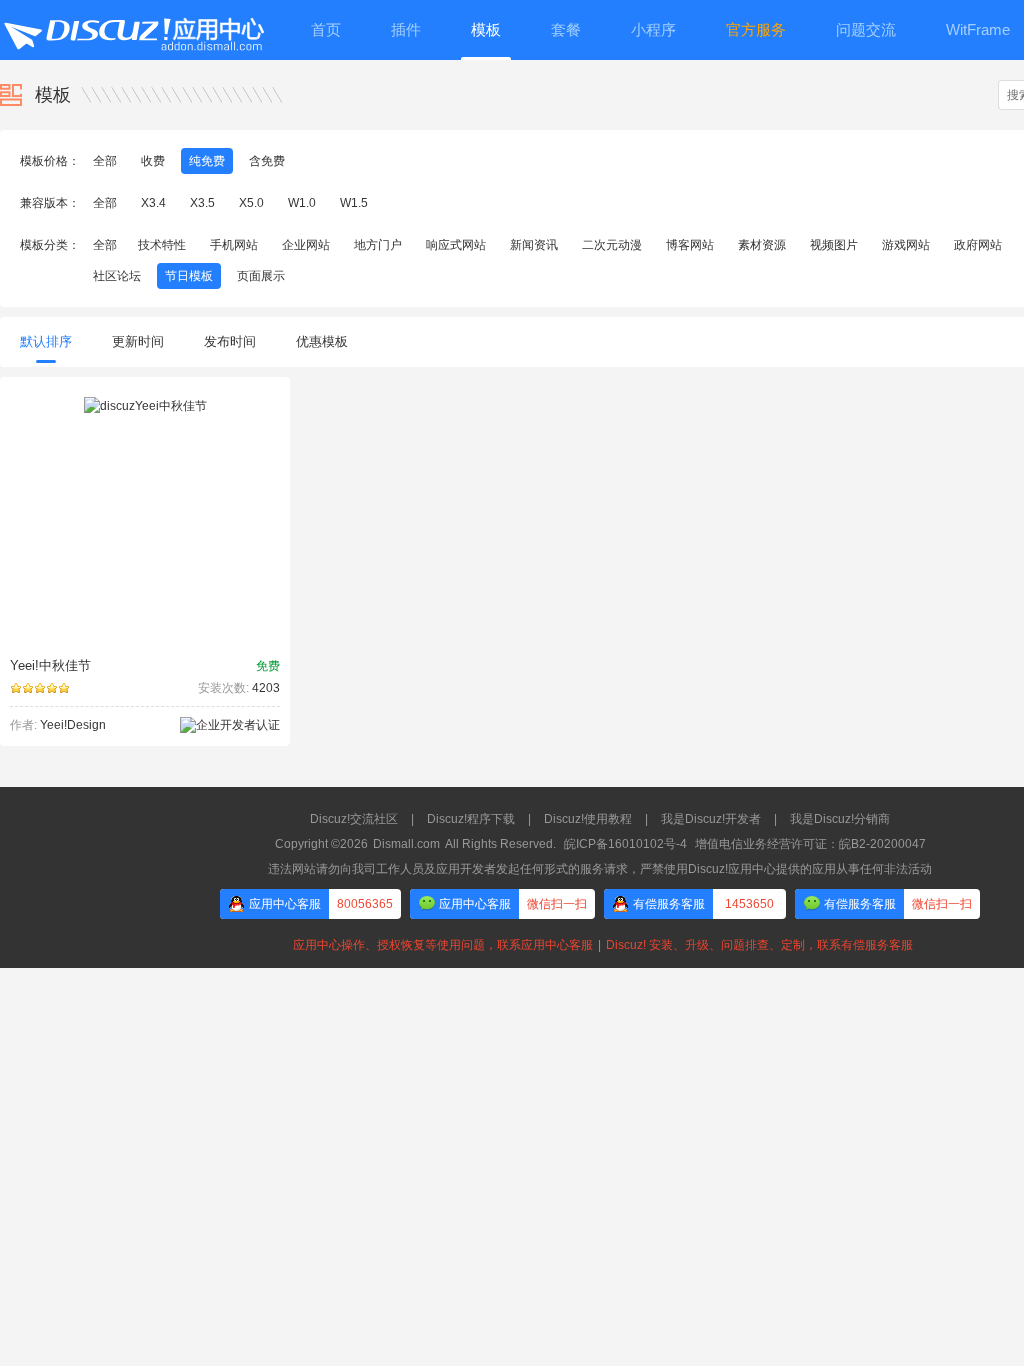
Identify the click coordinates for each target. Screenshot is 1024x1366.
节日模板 (189, 276)
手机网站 (234, 245)
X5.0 (251, 203)
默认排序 (46, 341)
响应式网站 (456, 245)
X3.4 (153, 203)
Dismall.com (406, 844)
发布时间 (230, 341)
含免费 (267, 161)
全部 (105, 161)
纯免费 (207, 161)
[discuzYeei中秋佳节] (145, 406)
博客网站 (690, 245)
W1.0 (302, 203)
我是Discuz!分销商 (840, 819)
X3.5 (202, 203)
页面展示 (261, 276)
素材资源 (762, 245)
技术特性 (162, 245)
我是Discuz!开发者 (711, 819)
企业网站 (306, 245)
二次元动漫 (612, 245)
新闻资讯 (534, 245)
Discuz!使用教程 (588, 819)
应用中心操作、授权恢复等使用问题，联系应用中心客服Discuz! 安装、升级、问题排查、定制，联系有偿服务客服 (600, 945)
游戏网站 (906, 245)
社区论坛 (117, 276)
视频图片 (834, 245)
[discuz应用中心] (133, 30)
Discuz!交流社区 (354, 819)
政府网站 (978, 245)
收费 (153, 161)
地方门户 (378, 245)
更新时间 (138, 341)
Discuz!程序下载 (471, 819)
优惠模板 (322, 341)
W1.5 (354, 203)
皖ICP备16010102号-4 (625, 844)
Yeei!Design (73, 725)
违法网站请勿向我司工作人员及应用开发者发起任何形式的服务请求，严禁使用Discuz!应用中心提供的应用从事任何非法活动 (600, 869)
